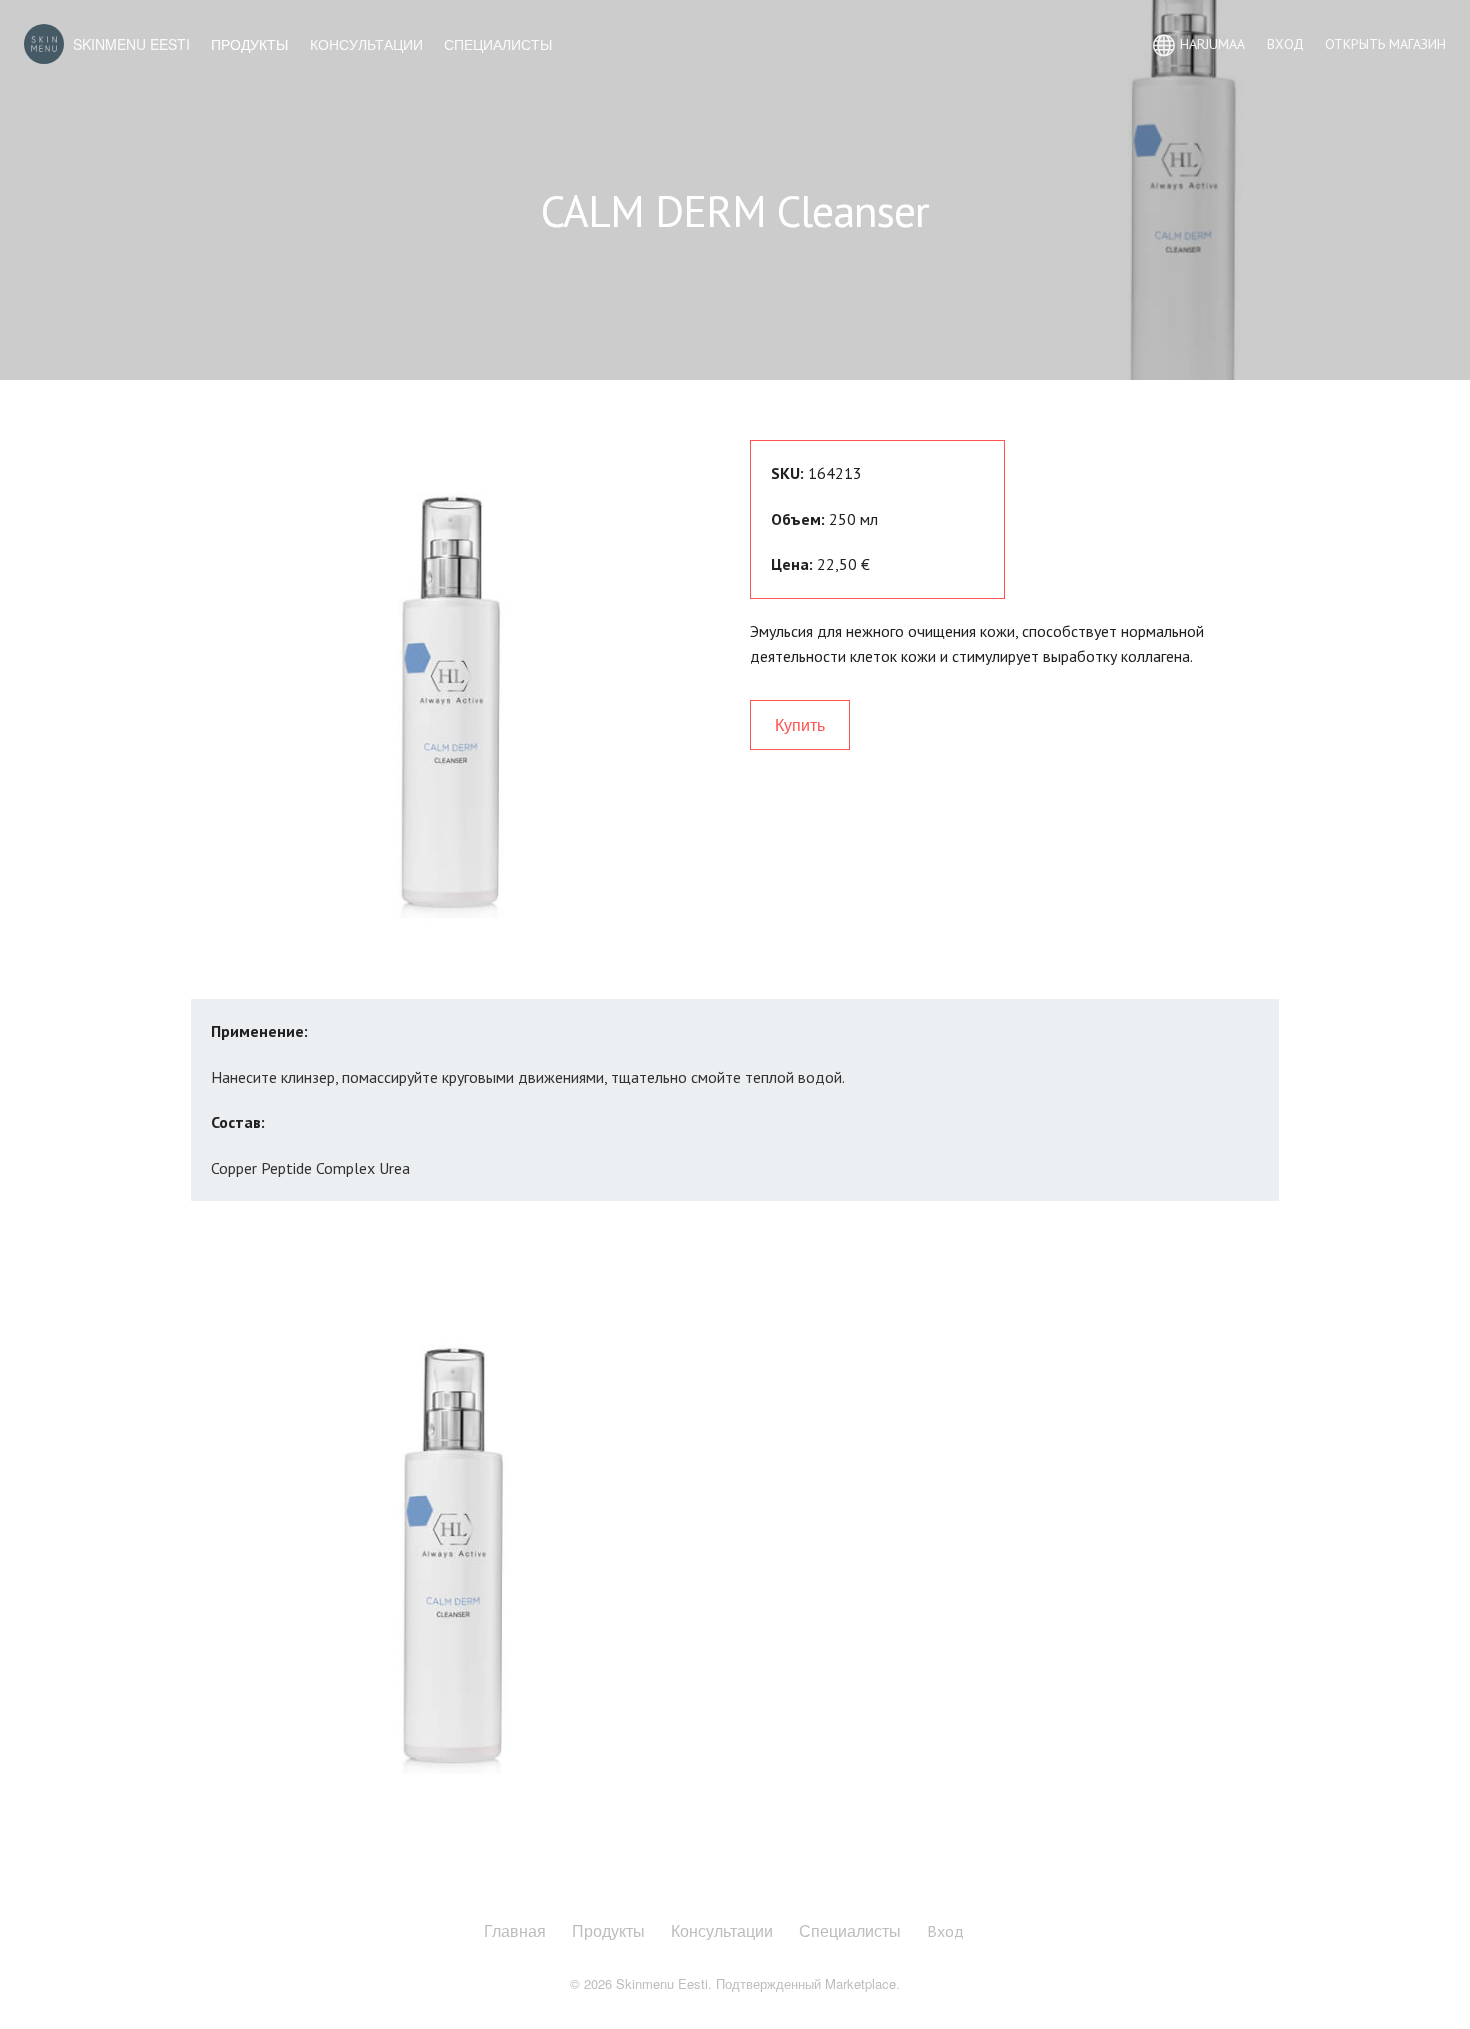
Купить (800, 724)
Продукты (249, 44)
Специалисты (498, 44)
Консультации (366, 44)
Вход (945, 1931)
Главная (515, 1931)
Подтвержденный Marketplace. (808, 1983)
